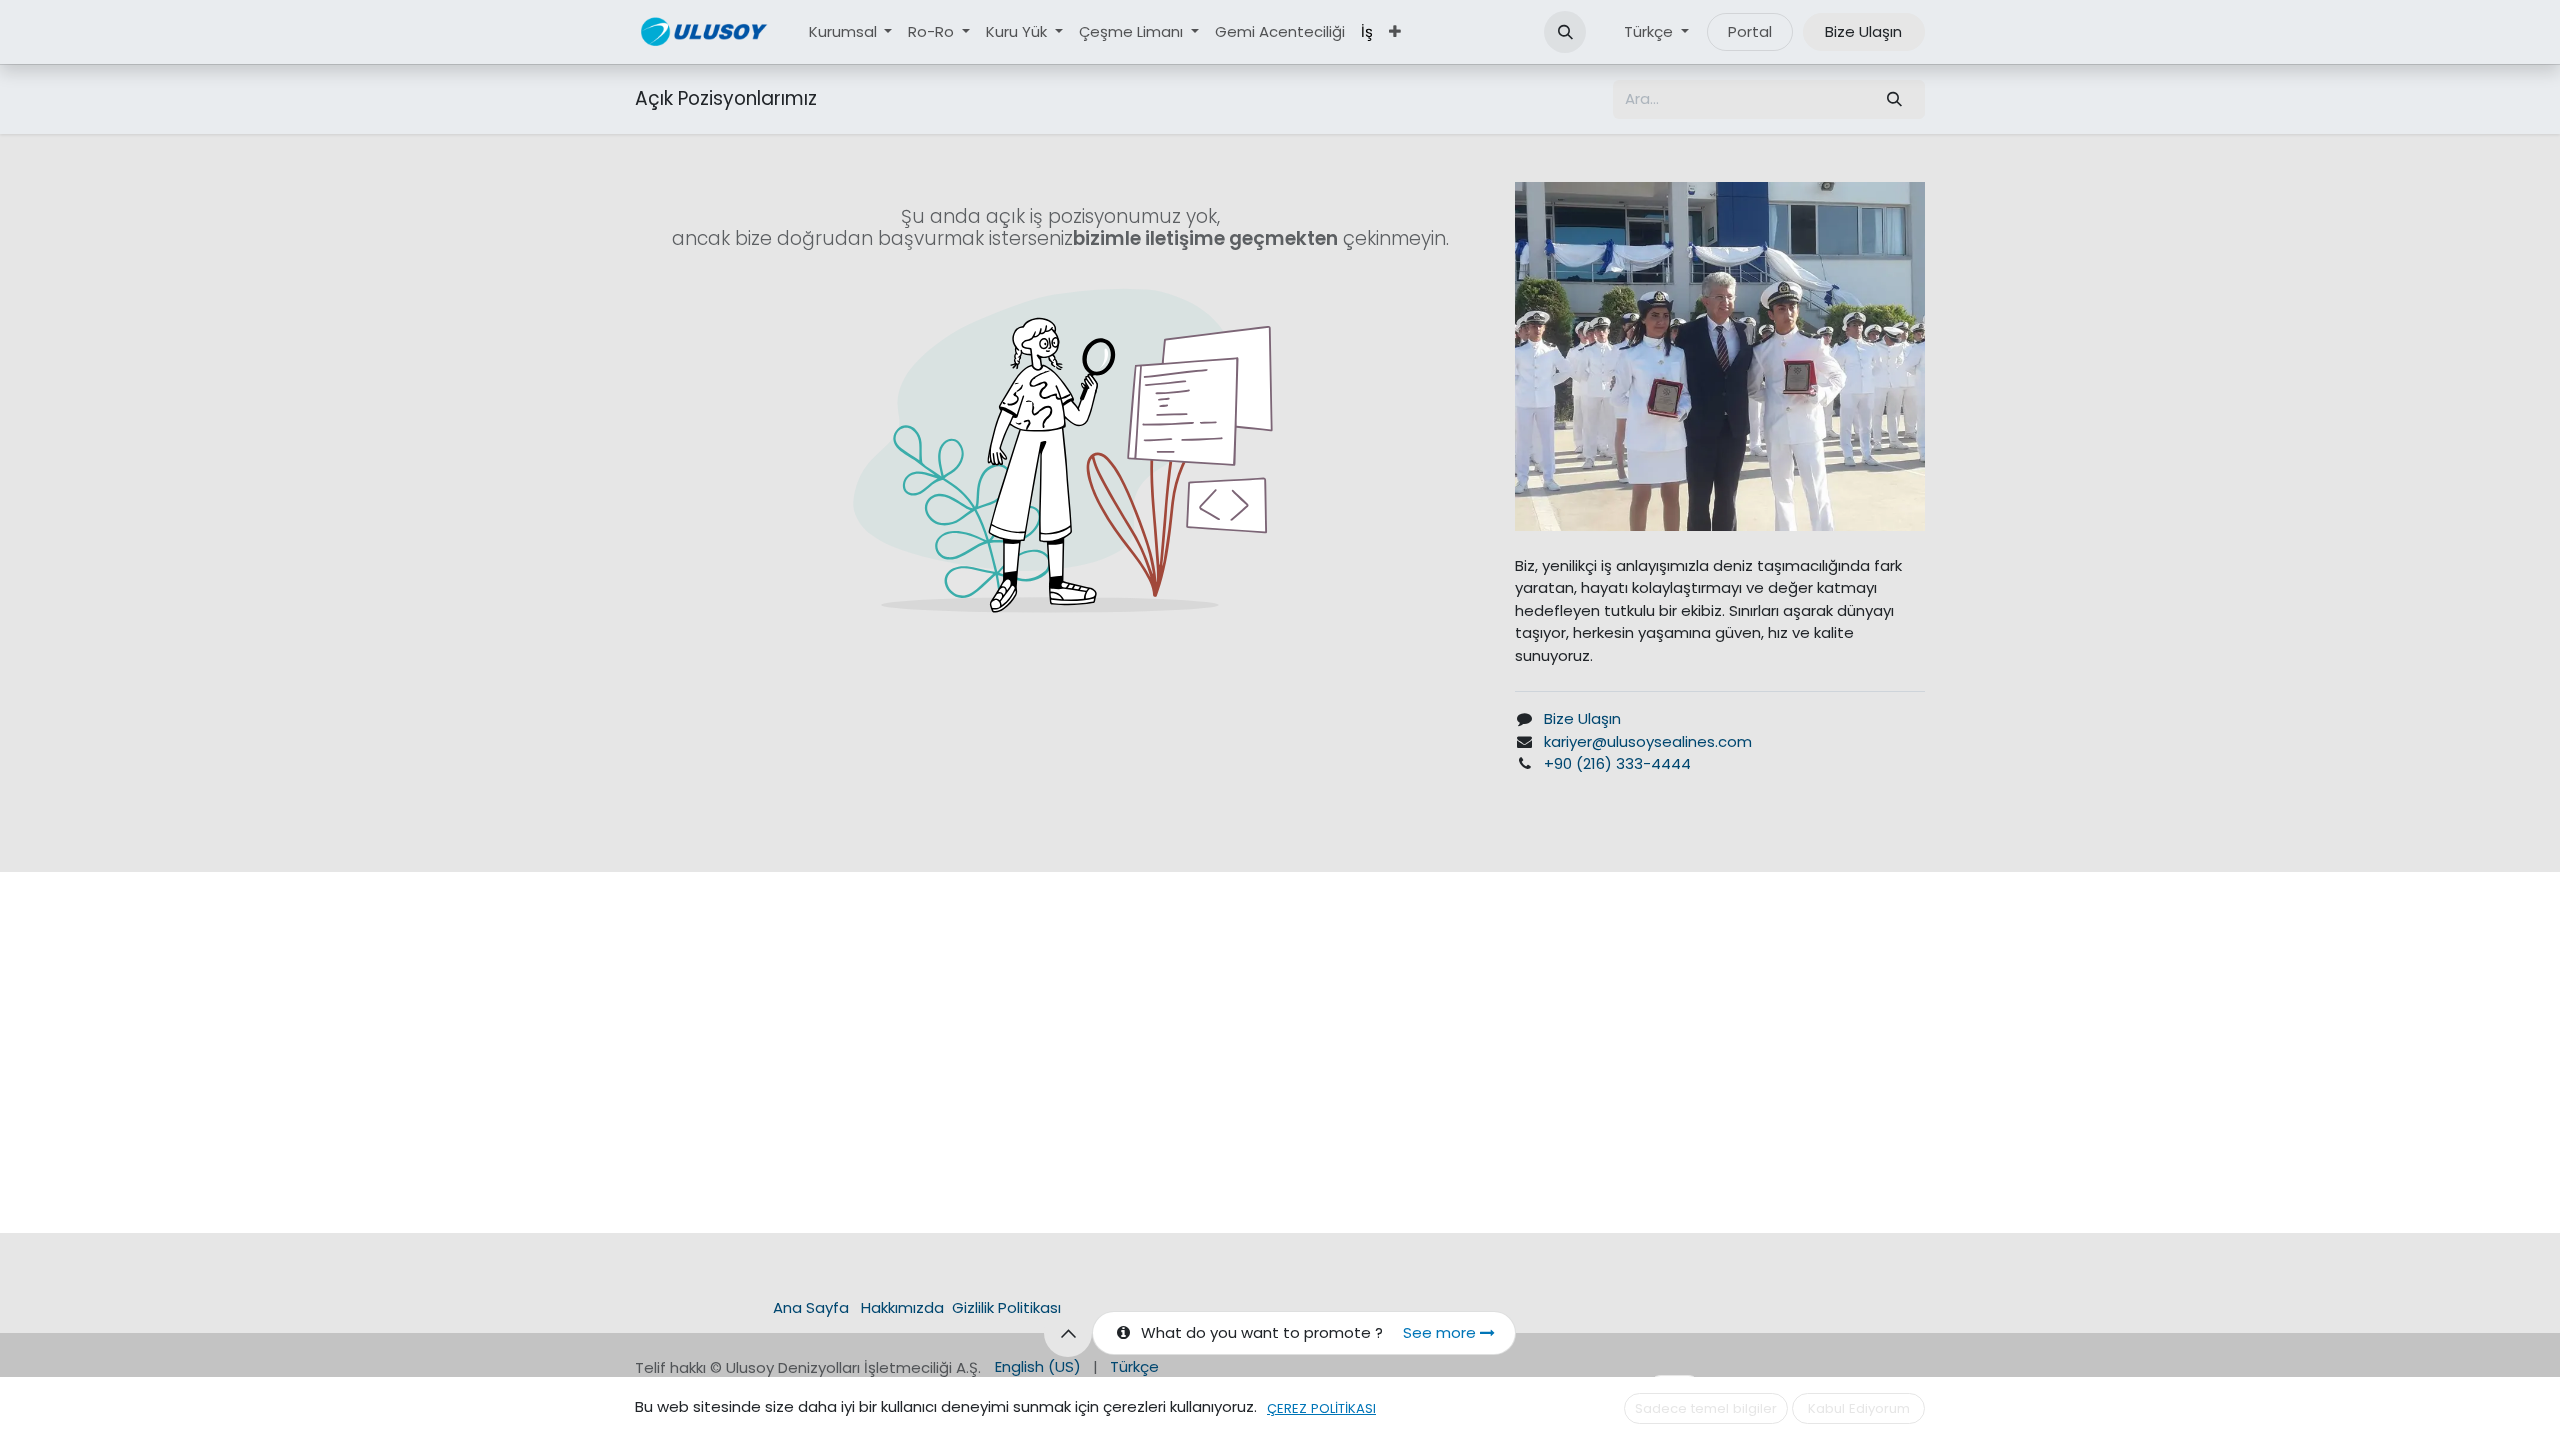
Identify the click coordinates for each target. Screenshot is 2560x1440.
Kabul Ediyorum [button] (1859, 1408)
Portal (1750, 31)
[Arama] (1895, 99)
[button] (1565, 32)
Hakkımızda (902, 1307)
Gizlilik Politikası (1006, 1307)
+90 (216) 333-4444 (1617, 763)
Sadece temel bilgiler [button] (1706, 1408)
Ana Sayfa (811, 1307)
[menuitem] (851, 32)
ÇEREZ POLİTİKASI (1321, 1408)
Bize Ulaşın (1863, 31)
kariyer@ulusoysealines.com (1648, 741)
